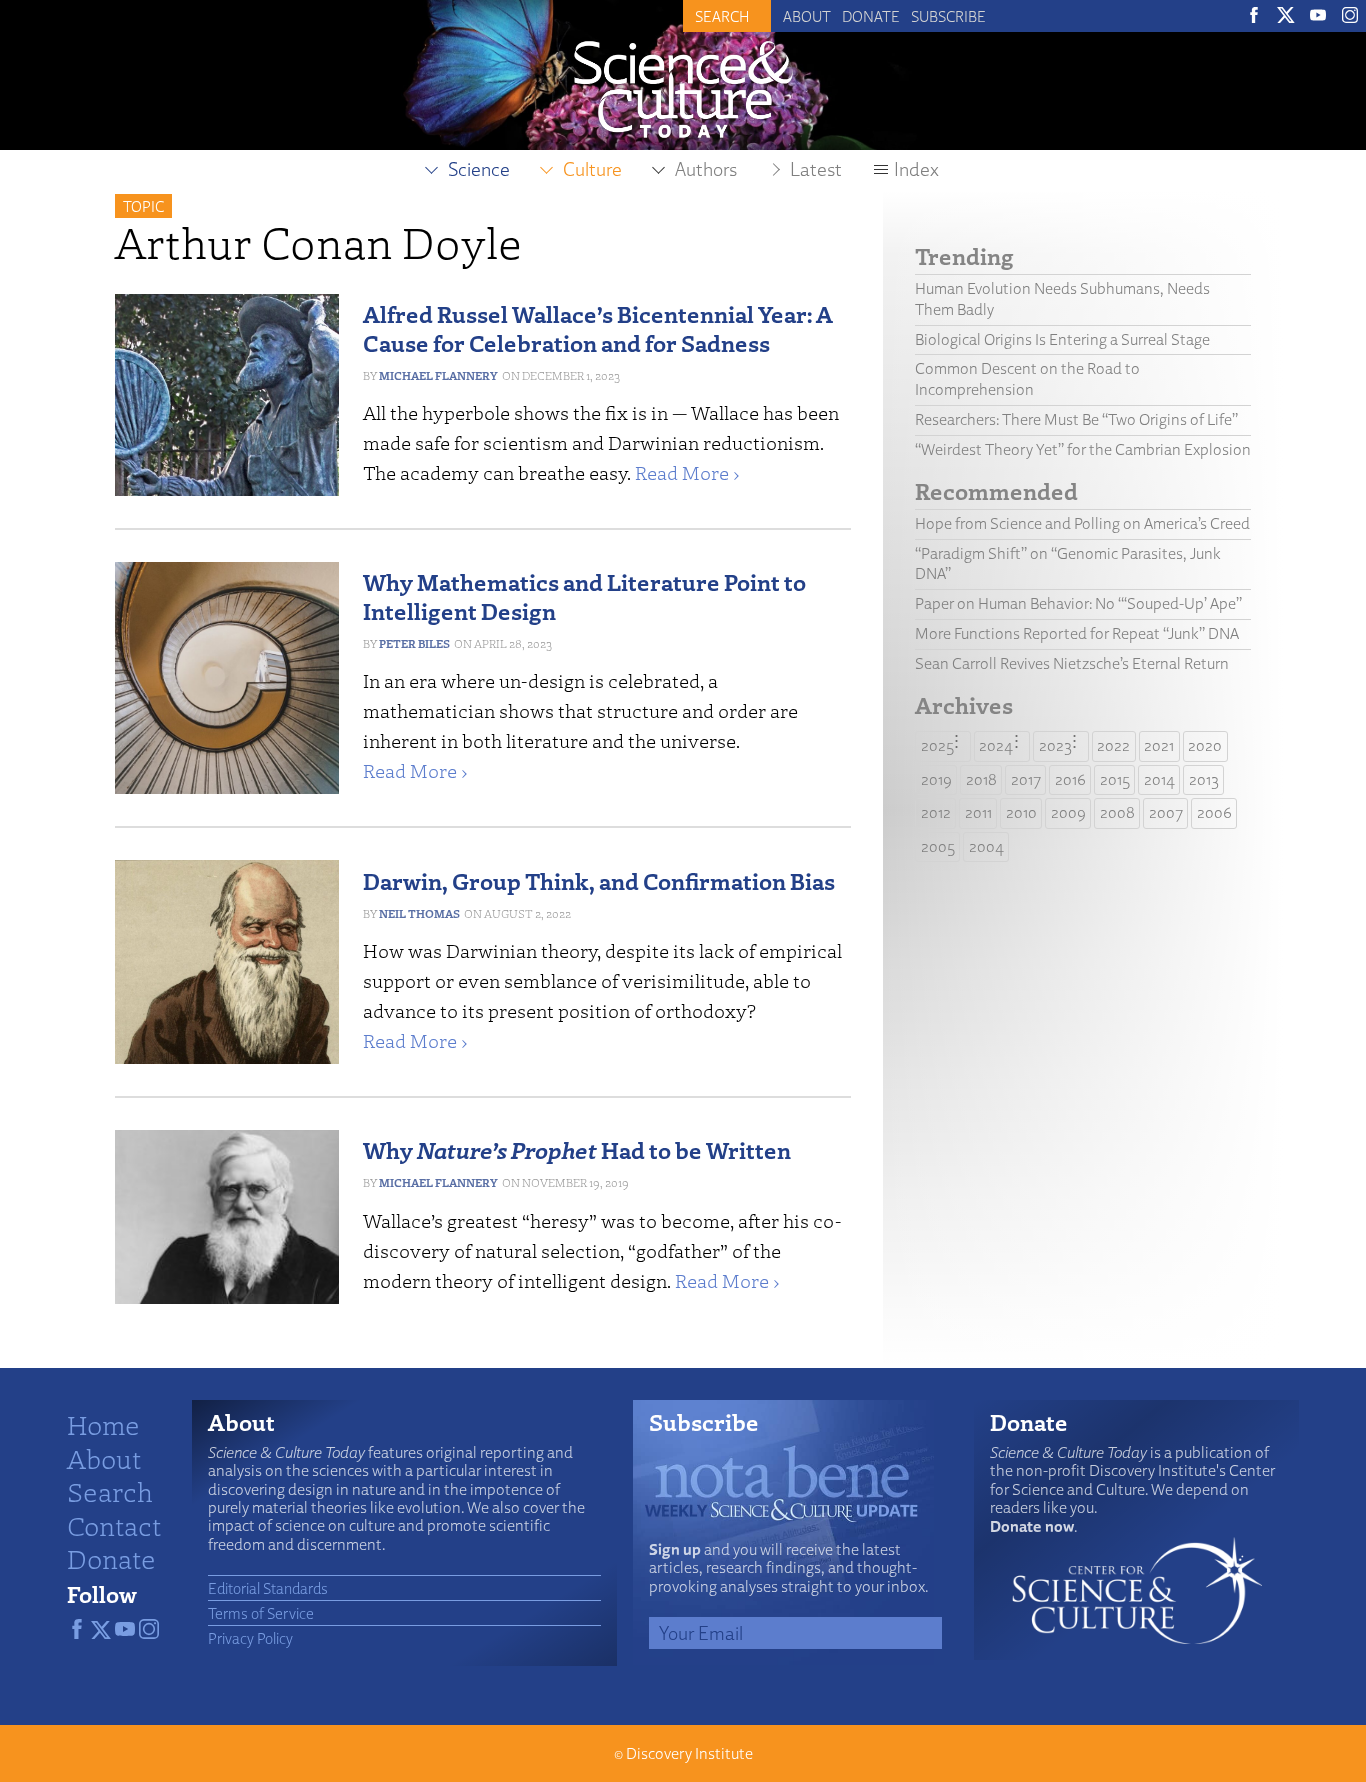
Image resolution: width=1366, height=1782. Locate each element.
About (807, 16)
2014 (1159, 779)
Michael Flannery (438, 375)
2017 (1026, 779)
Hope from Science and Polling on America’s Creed (1082, 523)
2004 (986, 846)
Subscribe (948, 16)
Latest (816, 169)
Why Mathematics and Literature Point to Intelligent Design (584, 596)
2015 (1115, 779)
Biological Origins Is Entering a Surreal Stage (1062, 339)
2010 (1021, 812)
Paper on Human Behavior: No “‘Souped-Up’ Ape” (1078, 603)
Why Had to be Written (577, 1149)
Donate (871, 16)
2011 (978, 812)
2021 (1159, 745)
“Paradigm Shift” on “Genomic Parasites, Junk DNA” (1068, 564)
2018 (981, 779)
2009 (1068, 812)
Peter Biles (414, 643)
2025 (937, 745)
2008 (1117, 812)
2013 (1204, 779)
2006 (1214, 812)
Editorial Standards (268, 1588)
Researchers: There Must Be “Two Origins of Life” (1076, 419)
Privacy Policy (250, 1638)
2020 (1205, 745)
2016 (1070, 779)
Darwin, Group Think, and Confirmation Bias (599, 880)
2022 (1113, 745)
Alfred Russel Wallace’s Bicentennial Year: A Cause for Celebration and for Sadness (598, 328)
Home (103, 1424)
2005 (938, 846)
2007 (1166, 812)
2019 (936, 779)
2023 (1055, 745)
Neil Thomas (419, 913)
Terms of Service (261, 1613)
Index (916, 169)
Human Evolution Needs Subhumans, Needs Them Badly (1062, 299)
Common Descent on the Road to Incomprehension (1027, 379)
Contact (114, 1525)
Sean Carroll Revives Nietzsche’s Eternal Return (1072, 663)
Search (110, 1491)
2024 (996, 745)
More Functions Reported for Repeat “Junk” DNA (1077, 633)
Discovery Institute (689, 1753)
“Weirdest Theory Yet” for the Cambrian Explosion (1083, 449)
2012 (936, 812)
